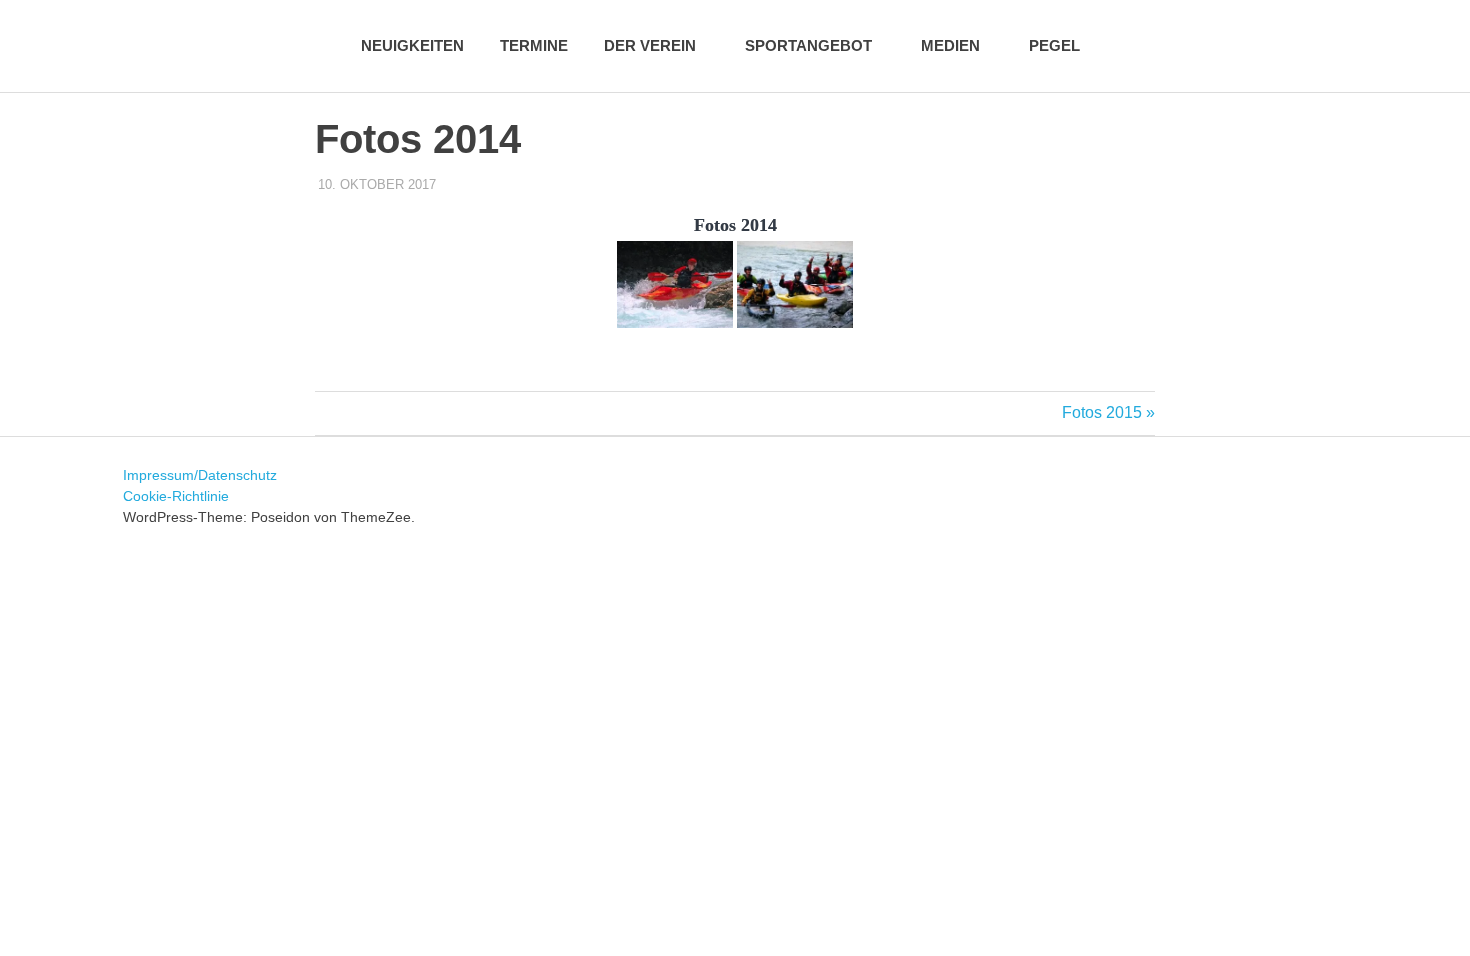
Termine (534, 45)
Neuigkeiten (412, 45)
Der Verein (650, 45)
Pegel (1054, 45)
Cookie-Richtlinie (176, 496)
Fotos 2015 (1102, 412)
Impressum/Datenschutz (200, 475)
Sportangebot (808, 45)
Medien (950, 45)
